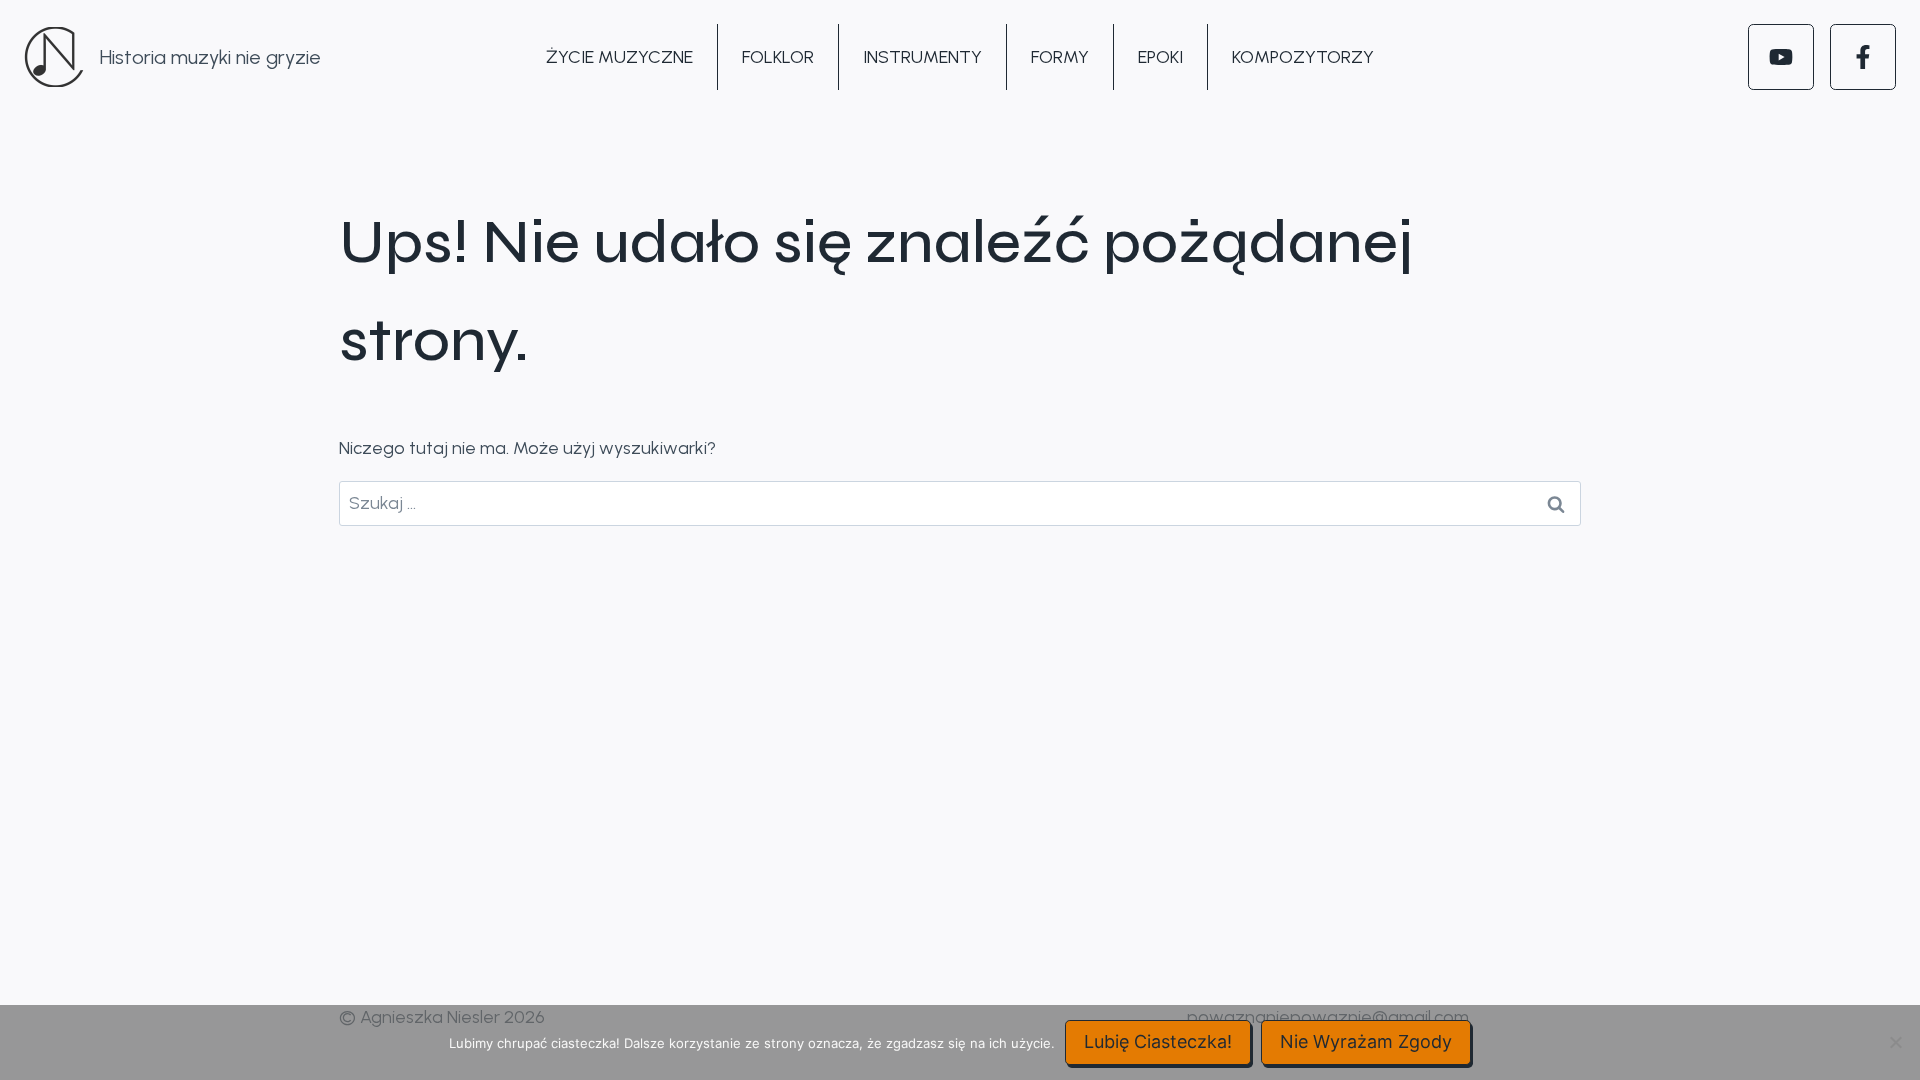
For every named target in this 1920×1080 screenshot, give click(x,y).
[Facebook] (1863, 57)
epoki (1160, 57)
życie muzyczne (619, 57)
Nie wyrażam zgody (1366, 1041)
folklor (778, 57)
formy (1060, 57)
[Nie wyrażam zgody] (1895, 1042)
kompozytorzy (1303, 57)
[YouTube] (1781, 57)
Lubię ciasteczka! (1158, 1041)
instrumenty (922, 57)
